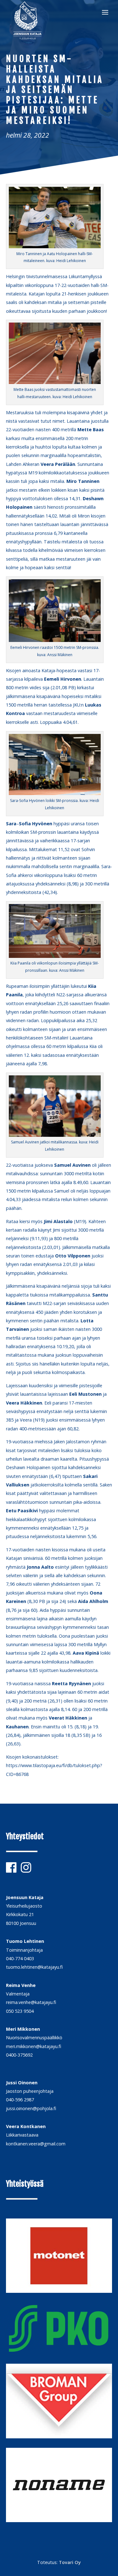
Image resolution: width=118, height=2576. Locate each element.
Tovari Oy (70, 2562)
